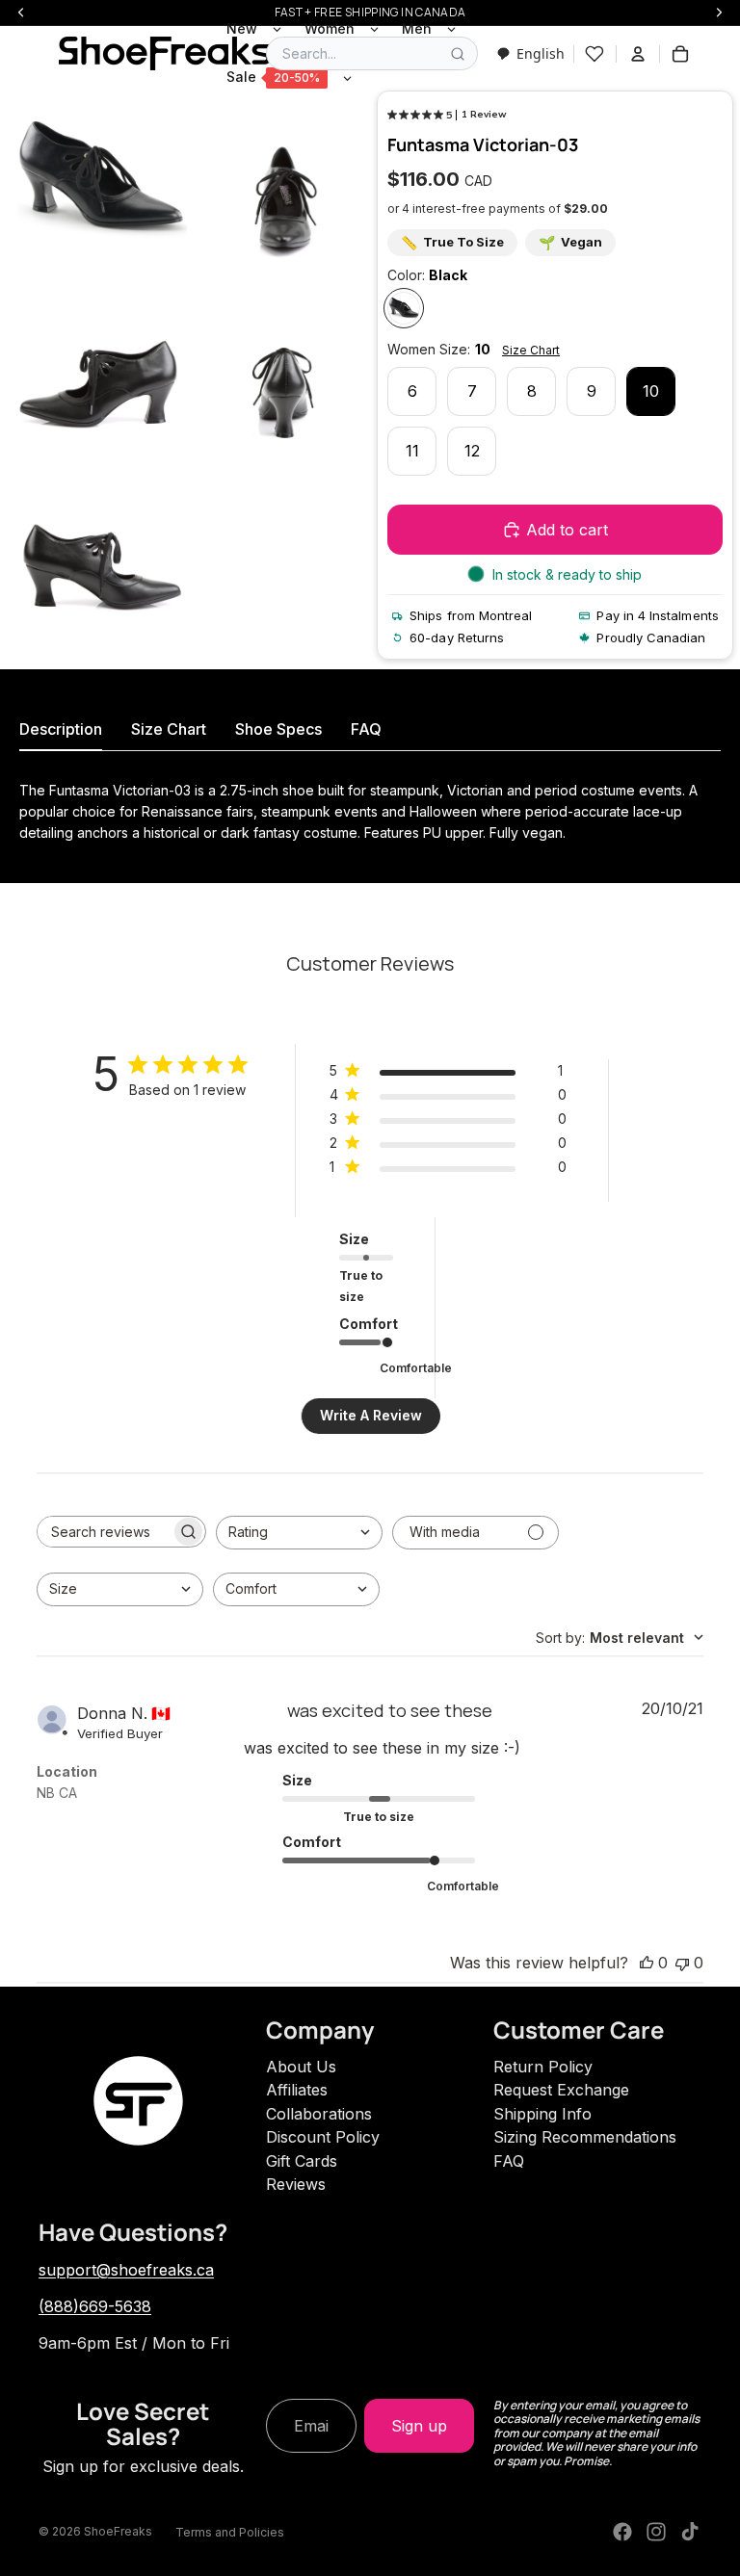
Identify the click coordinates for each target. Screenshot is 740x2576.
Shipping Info (542, 2114)
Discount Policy (323, 2137)
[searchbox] (104, 1532)
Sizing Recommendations (585, 2137)
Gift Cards (302, 2161)
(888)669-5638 (95, 2306)
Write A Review (371, 1415)
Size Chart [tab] (169, 729)
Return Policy (543, 2067)
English (541, 53)
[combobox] (530, 53)
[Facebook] (622, 2532)
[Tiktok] (690, 2532)
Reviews (296, 2184)
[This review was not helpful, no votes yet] (682, 1963)
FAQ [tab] (366, 729)
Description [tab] (61, 729)
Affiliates (297, 2090)
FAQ (509, 2161)
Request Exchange (561, 2090)
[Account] (638, 54)
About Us (301, 2067)
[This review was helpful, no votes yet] (647, 1963)
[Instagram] (656, 2532)
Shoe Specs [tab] (278, 729)
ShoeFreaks (118, 2531)
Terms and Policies (230, 2532)
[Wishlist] (595, 54)
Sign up (419, 2426)
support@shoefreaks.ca (126, 2270)
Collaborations (319, 2114)
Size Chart (531, 350)
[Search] (458, 54)
